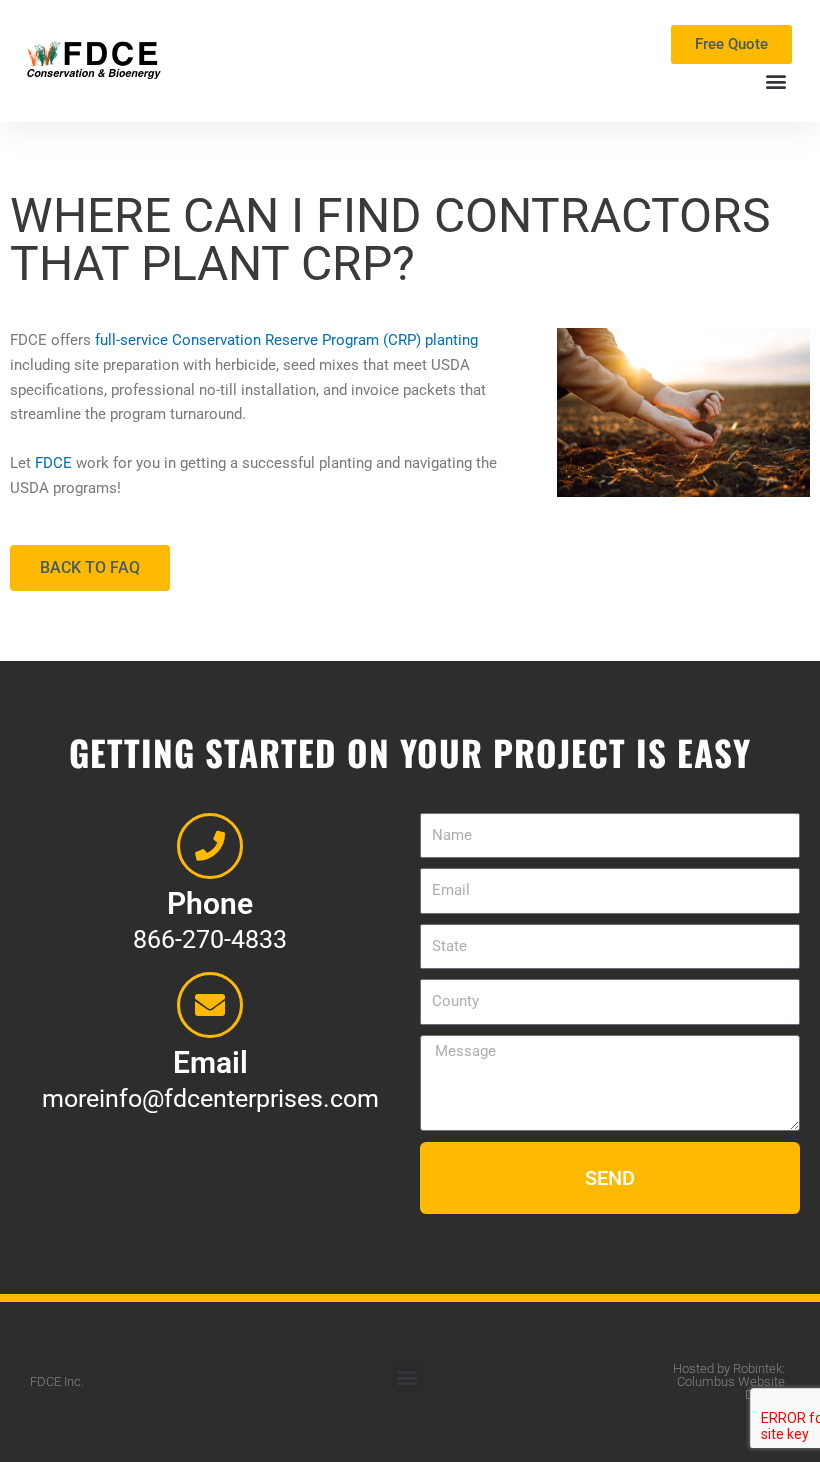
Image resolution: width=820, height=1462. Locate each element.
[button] (775, 80)
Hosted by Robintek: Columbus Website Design (729, 1381)
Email (210, 1062)
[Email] (210, 1005)
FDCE (53, 463)
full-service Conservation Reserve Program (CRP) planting (286, 340)
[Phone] (210, 846)
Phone (210, 903)
